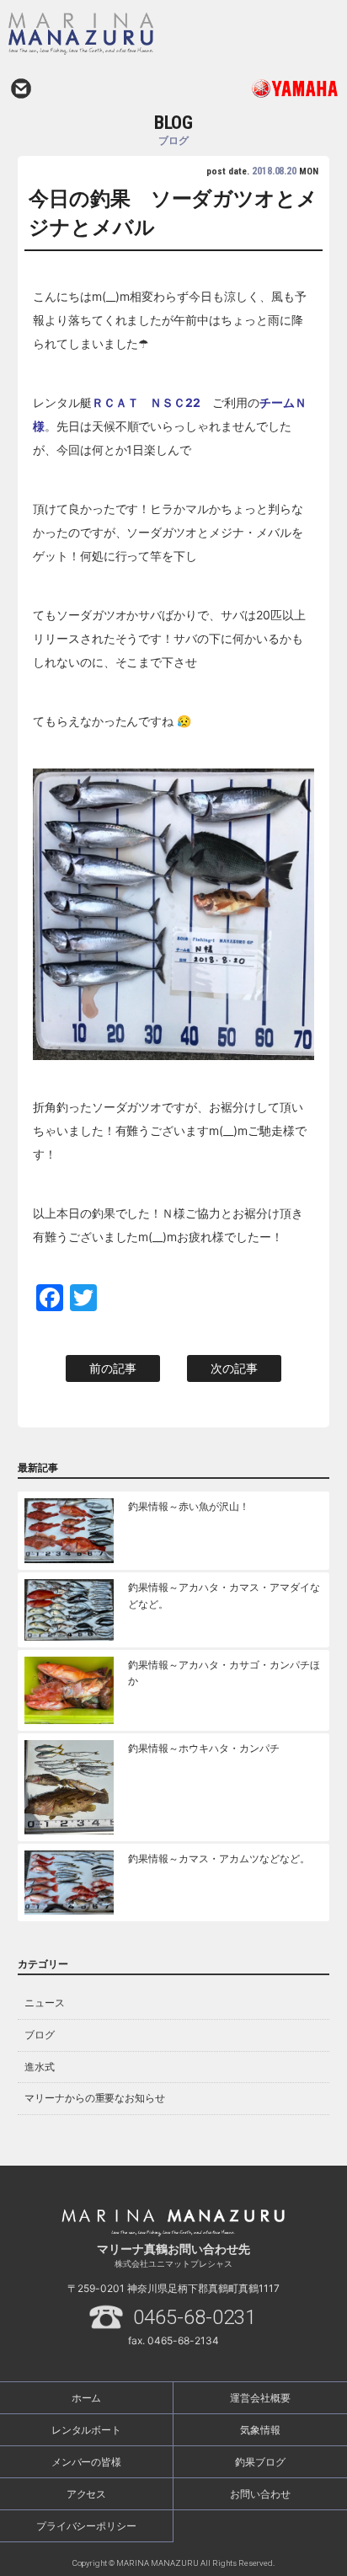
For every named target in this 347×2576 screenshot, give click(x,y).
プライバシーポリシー (87, 2526)
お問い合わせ (21, 88)
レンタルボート (87, 2430)
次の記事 (234, 1368)
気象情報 (260, 2430)
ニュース (45, 2003)
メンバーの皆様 (87, 2462)
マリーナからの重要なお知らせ (95, 2098)
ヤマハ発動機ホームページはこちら (256, 88)
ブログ (40, 2035)
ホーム (87, 2398)
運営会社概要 (260, 2398)
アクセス (87, 2494)
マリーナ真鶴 (130, 34)
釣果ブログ (260, 2462)
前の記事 (113, 1368)
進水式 (40, 2067)
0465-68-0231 (195, 2317)
